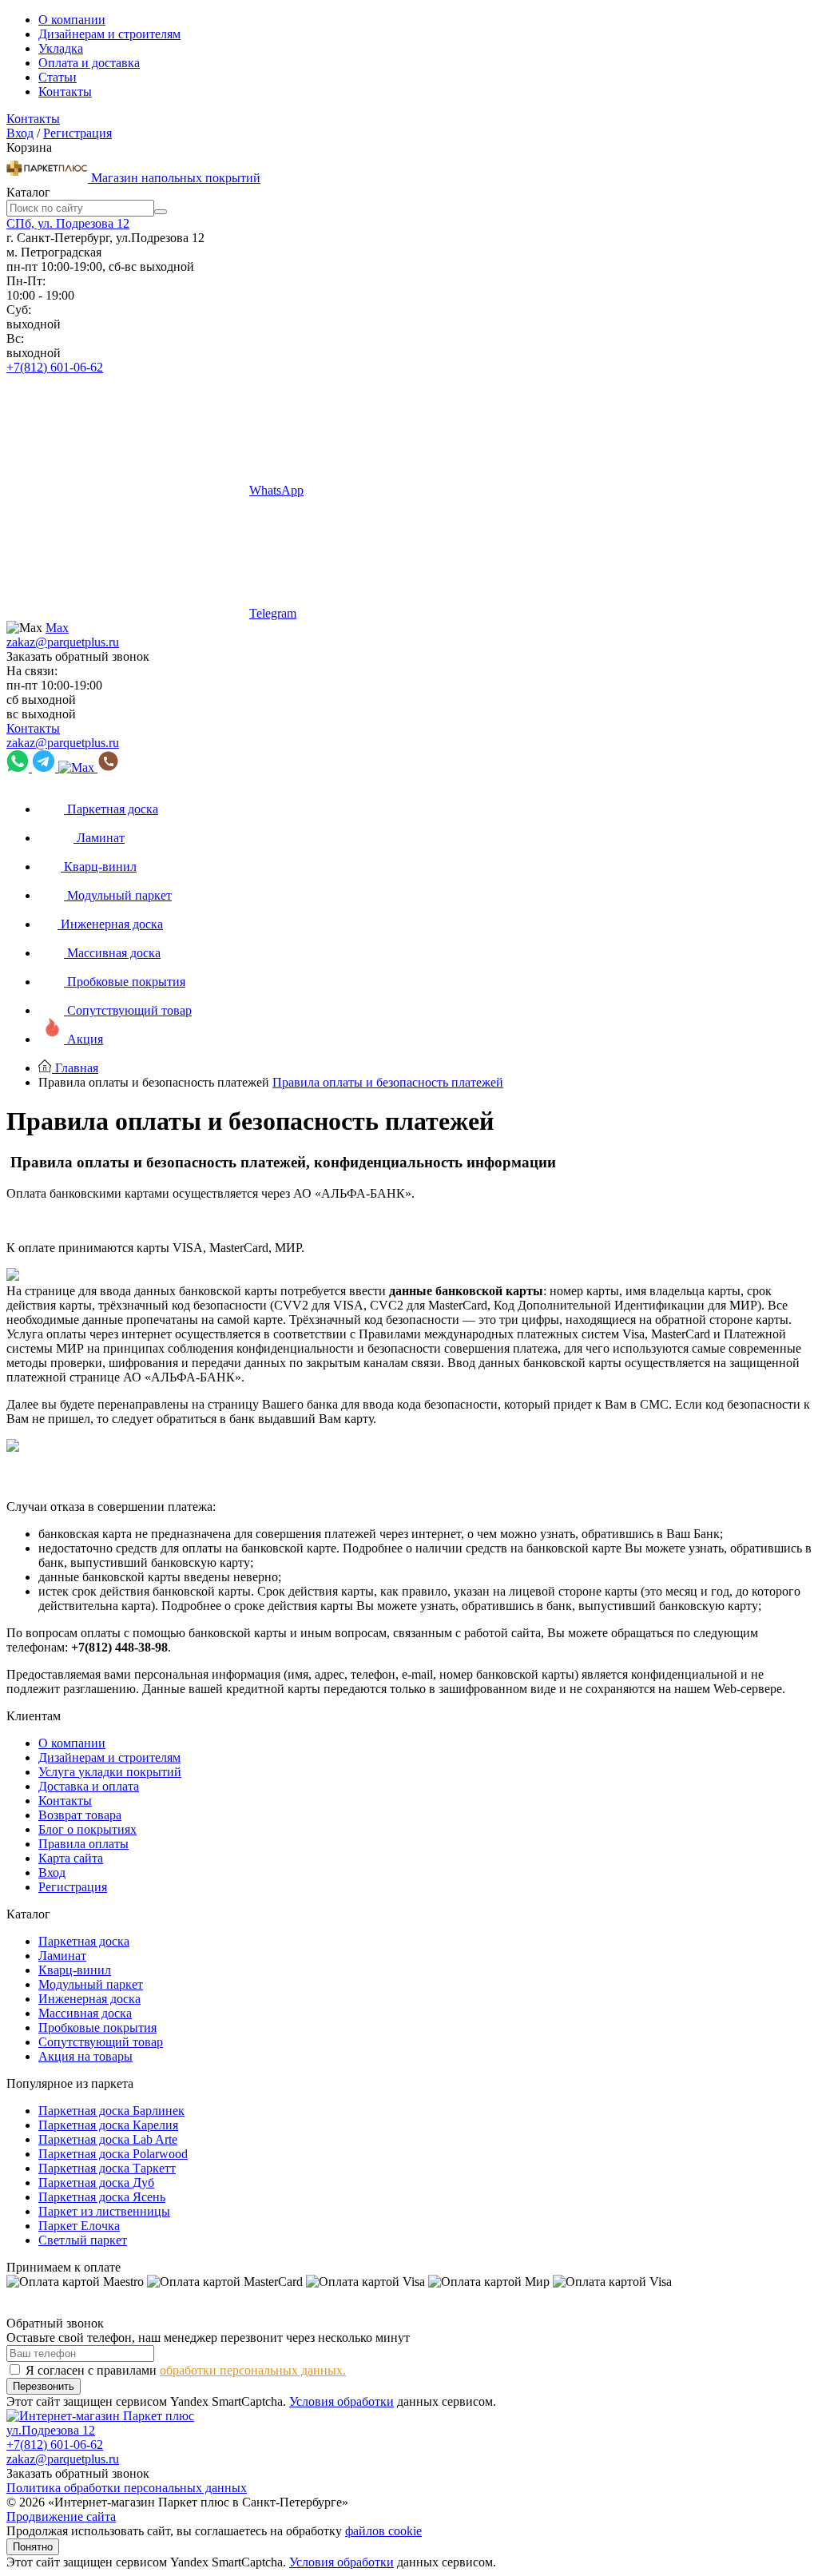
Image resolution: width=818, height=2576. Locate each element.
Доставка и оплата (89, 1786)
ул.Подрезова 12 (51, 2430)
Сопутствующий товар (101, 2042)
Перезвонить (44, 2386)
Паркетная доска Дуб (96, 2182)
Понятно (33, 2547)
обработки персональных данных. (253, 2370)
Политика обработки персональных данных (127, 2488)
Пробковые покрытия (97, 2027)
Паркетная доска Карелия (108, 2125)
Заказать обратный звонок (78, 656)
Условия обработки (341, 2401)
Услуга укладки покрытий (110, 1772)
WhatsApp (276, 490)
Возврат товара (80, 1815)
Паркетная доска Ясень (102, 2197)
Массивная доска (85, 2013)
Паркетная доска (84, 1941)
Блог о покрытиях (87, 1829)
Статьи (58, 77)
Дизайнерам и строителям (109, 34)
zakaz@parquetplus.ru (63, 642)
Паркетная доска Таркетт (107, 2168)
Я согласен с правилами (186, 2370)
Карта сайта (71, 1858)
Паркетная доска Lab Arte (108, 2139)
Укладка (61, 48)
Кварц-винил (75, 1970)
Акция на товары (85, 2056)
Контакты (65, 91)
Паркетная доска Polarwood (113, 2154)
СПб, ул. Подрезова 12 (68, 223)
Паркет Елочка (79, 2226)
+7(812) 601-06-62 (55, 367)
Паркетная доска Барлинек (111, 2111)
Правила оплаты (83, 1844)
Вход (20, 133)
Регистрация (77, 133)
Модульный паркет (91, 1984)
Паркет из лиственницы (104, 2211)
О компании (72, 20)
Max (57, 628)
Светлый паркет (83, 2240)
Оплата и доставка (89, 63)
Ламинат (62, 1956)
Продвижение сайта (61, 2516)
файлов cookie (383, 2531)
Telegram (273, 613)
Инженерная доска (89, 1999)
